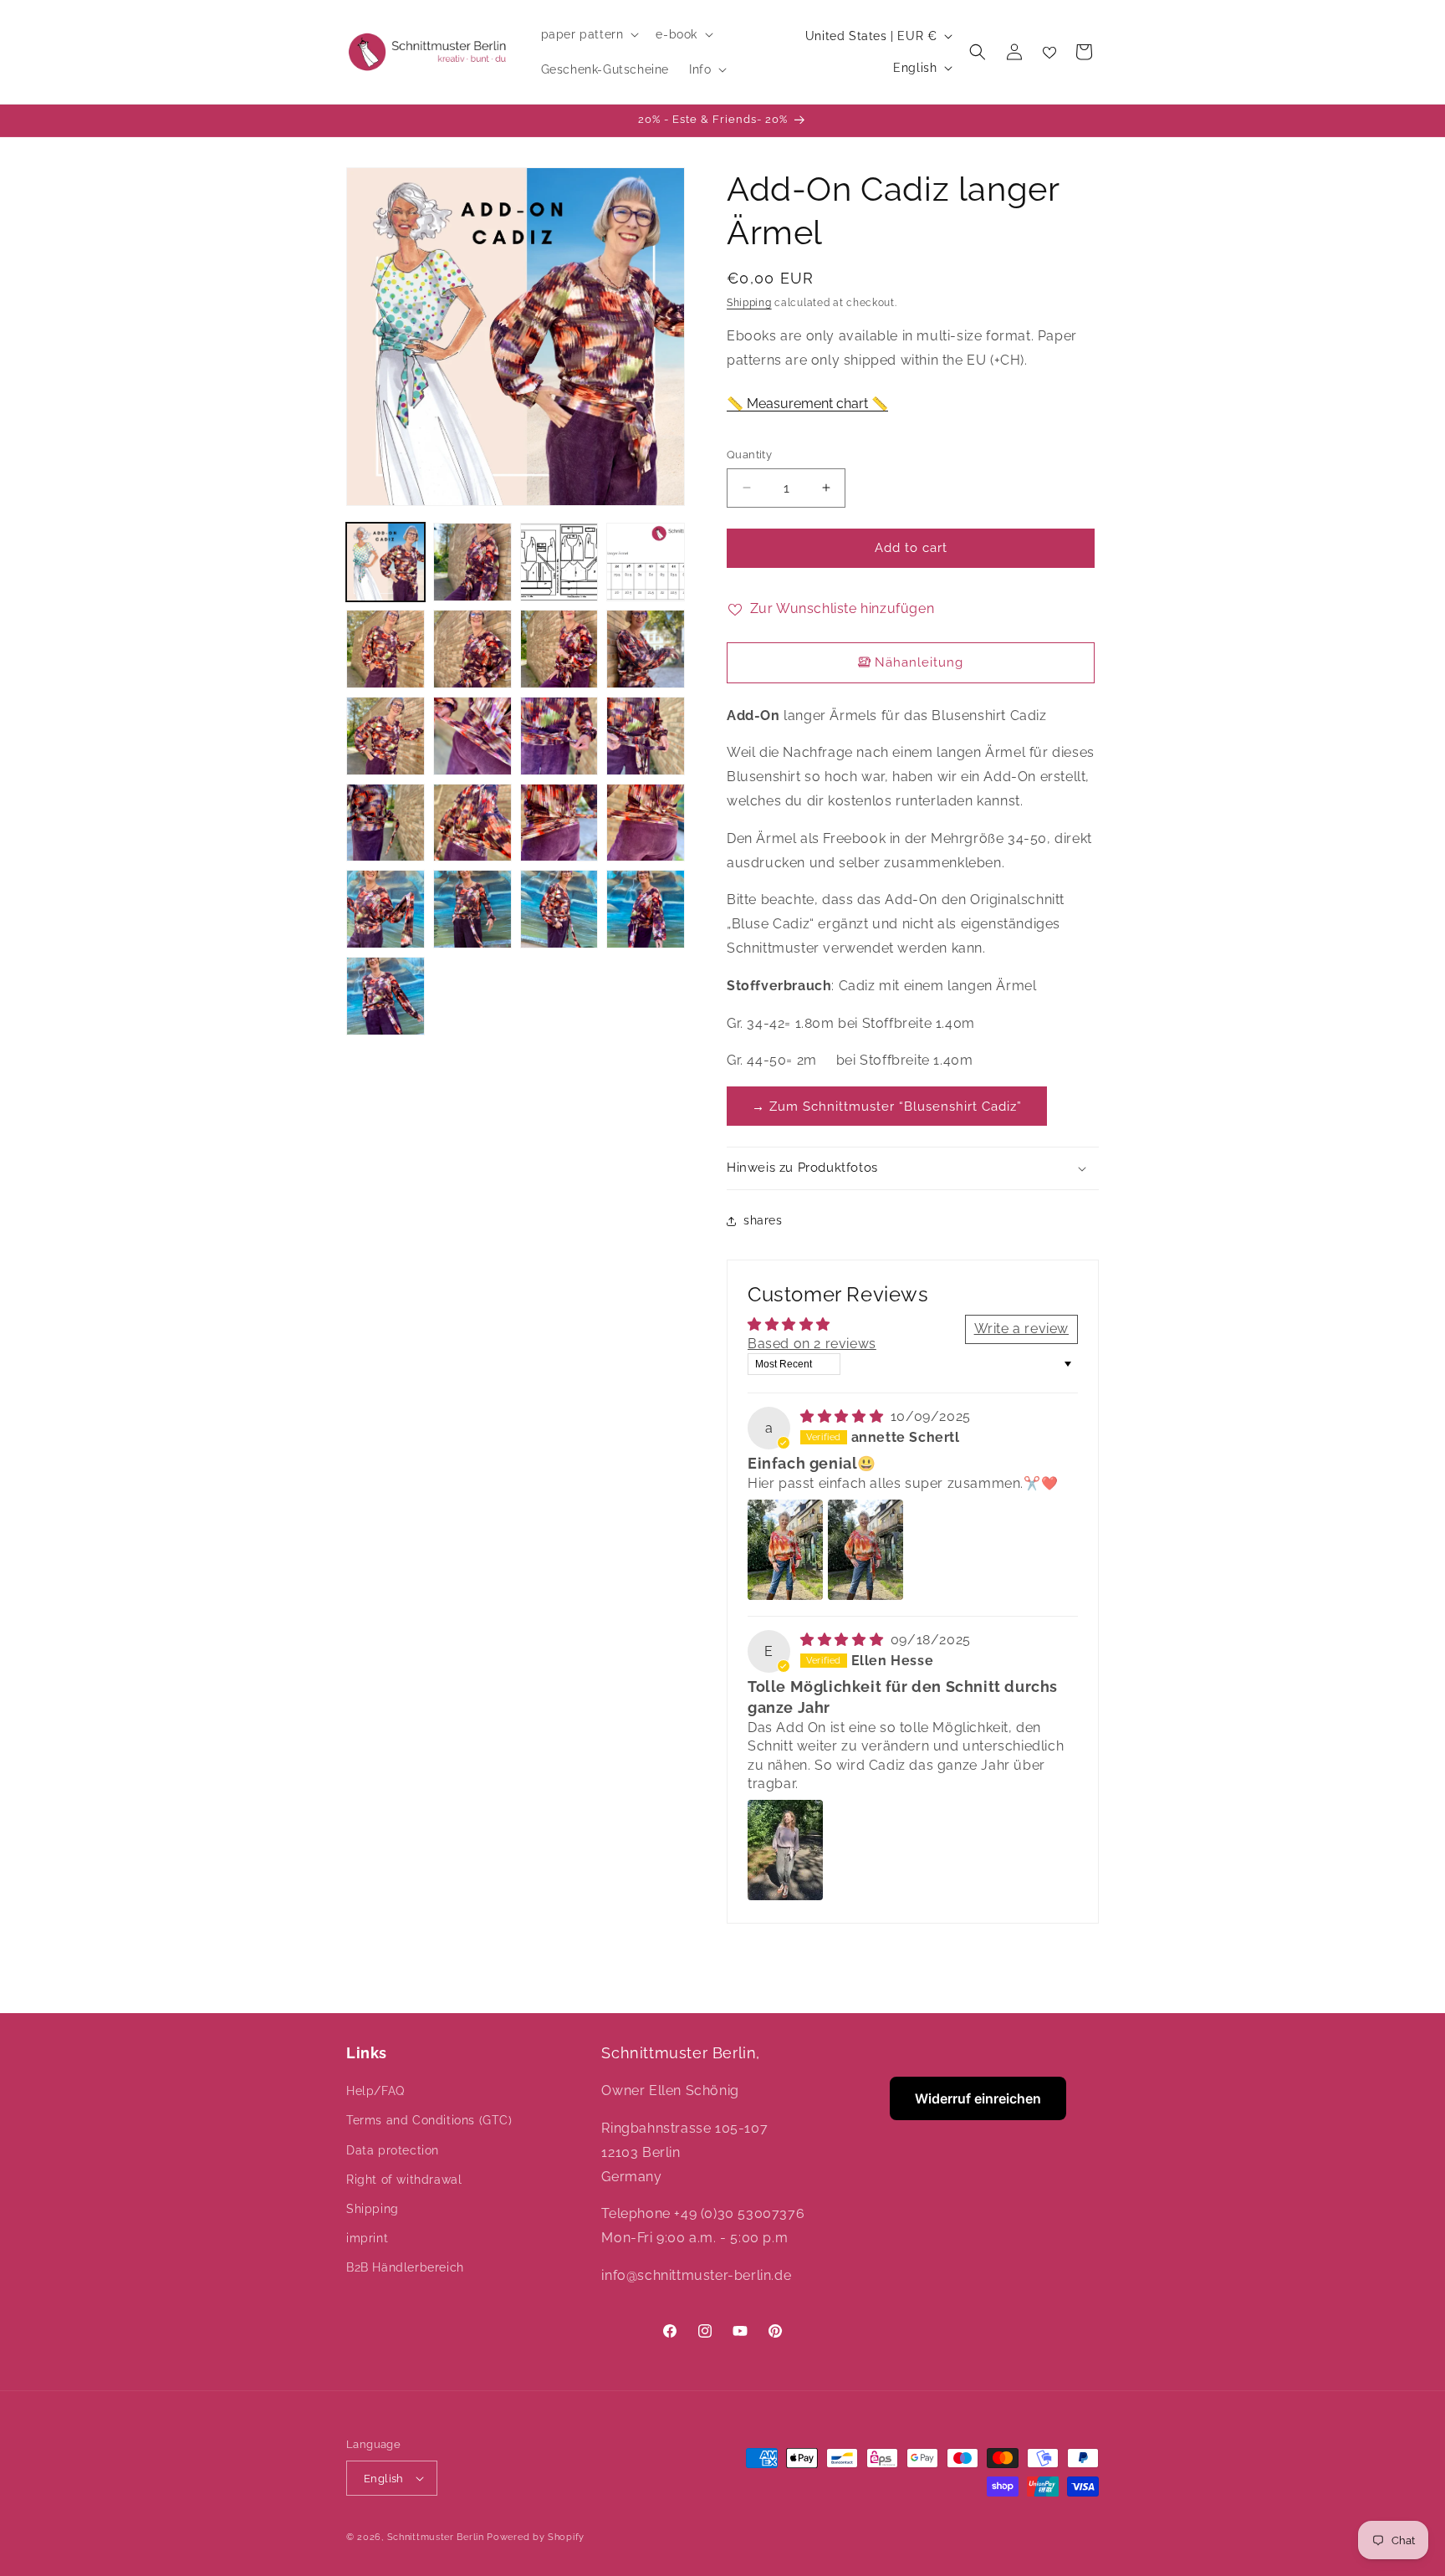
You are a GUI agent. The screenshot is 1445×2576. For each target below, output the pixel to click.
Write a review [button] (1021, 1329)
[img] (844, 1416)
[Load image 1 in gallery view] (386, 562)
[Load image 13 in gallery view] (386, 823)
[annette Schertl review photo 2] (865, 1550)
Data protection (393, 2150)
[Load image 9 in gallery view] (386, 736)
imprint (367, 2238)
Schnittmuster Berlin (436, 2537)
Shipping (749, 303)
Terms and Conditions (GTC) (429, 2120)
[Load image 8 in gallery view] (646, 649)
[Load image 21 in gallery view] (386, 996)
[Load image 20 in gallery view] (646, 909)
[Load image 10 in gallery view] (472, 736)
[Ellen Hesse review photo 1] (785, 1850)
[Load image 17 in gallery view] (386, 909)
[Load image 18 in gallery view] (472, 909)
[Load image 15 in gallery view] (559, 823)
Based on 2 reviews (812, 1344)
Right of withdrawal (404, 2180)
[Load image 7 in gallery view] (559, 649)
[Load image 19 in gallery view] (559, 909)
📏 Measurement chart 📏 (807, 404)
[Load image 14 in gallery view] (472, 823)
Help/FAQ (375, 2091)
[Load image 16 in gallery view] (646, 823)
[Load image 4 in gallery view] (646, 562)
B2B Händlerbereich (405, 2267)
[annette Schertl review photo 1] (785, 1550)
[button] (589, 34)
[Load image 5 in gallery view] (386, 649)
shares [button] (763, 1220)
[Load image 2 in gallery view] (472, 562)
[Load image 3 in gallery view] (559, 562)
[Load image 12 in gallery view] (646, 736)
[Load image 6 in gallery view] (472, 649)
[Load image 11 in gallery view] (559, 736)
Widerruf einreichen (978, 2098)
